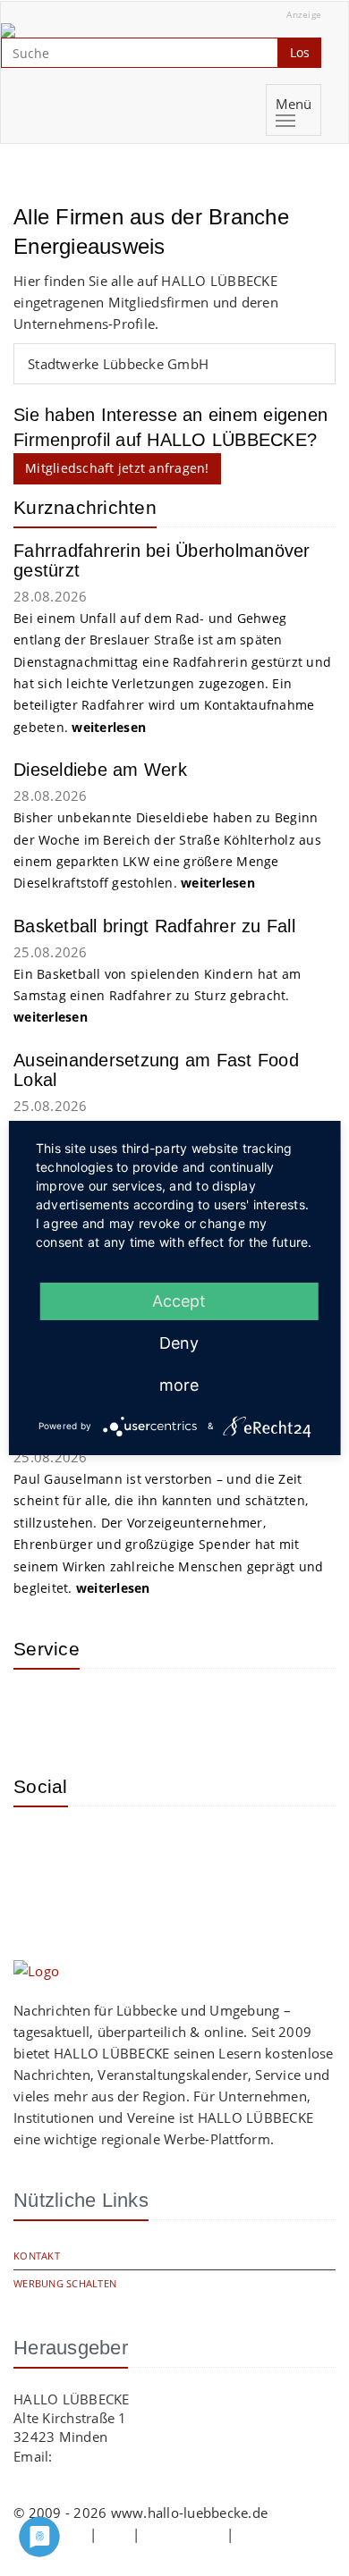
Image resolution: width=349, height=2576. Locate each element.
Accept (179, 1301)
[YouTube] (98, 1847)
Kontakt (37, 2256)
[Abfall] (157, 1709)
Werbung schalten (65, 2283)
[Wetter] (40, 1709)
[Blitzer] (98, 1709)
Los (300, 52)
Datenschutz (183, 2534)
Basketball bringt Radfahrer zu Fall (154, 926)
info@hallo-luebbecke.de (135, 2456)
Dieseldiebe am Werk (100, 770)
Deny (179, 1343)
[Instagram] (40, 1847)
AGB (115, 2534)
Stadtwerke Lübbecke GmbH (118, 364)
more (179, 1385)
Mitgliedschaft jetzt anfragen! (117, 468)
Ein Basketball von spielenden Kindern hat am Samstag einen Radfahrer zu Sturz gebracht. (157, 996)
